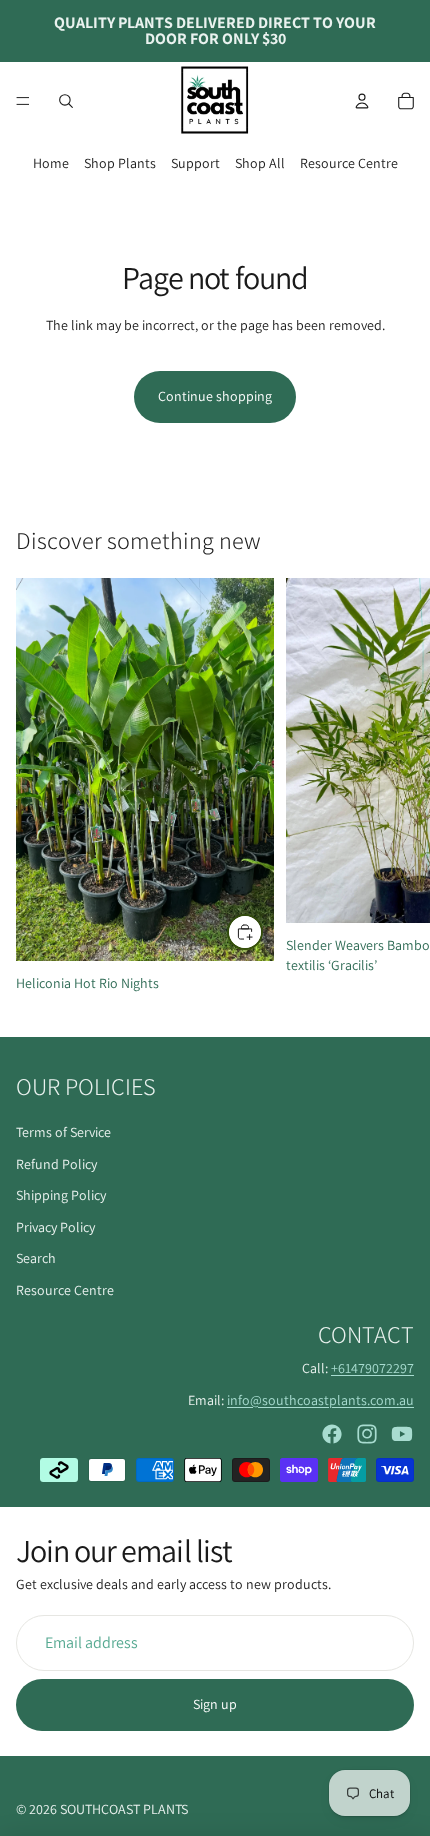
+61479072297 (372, 1367)
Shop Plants (120, 163)
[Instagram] (367, 1434)
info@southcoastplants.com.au (320, 1399)
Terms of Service (63, 1132)
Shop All (260, 163)
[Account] (362, 101)
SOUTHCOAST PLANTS (124, 1809)
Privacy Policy (55, 1226)
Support (195, 163)
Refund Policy (56, 1163)
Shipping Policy (61, 1195)
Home (51, 163)
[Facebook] (332, 1434)
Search (36, 1258)
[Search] (66, 101)
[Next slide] (392, 790)
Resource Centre (349, 163)
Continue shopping (215, 396)
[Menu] (23, 101)
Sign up (215, 1704)
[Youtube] (402, 1434)
